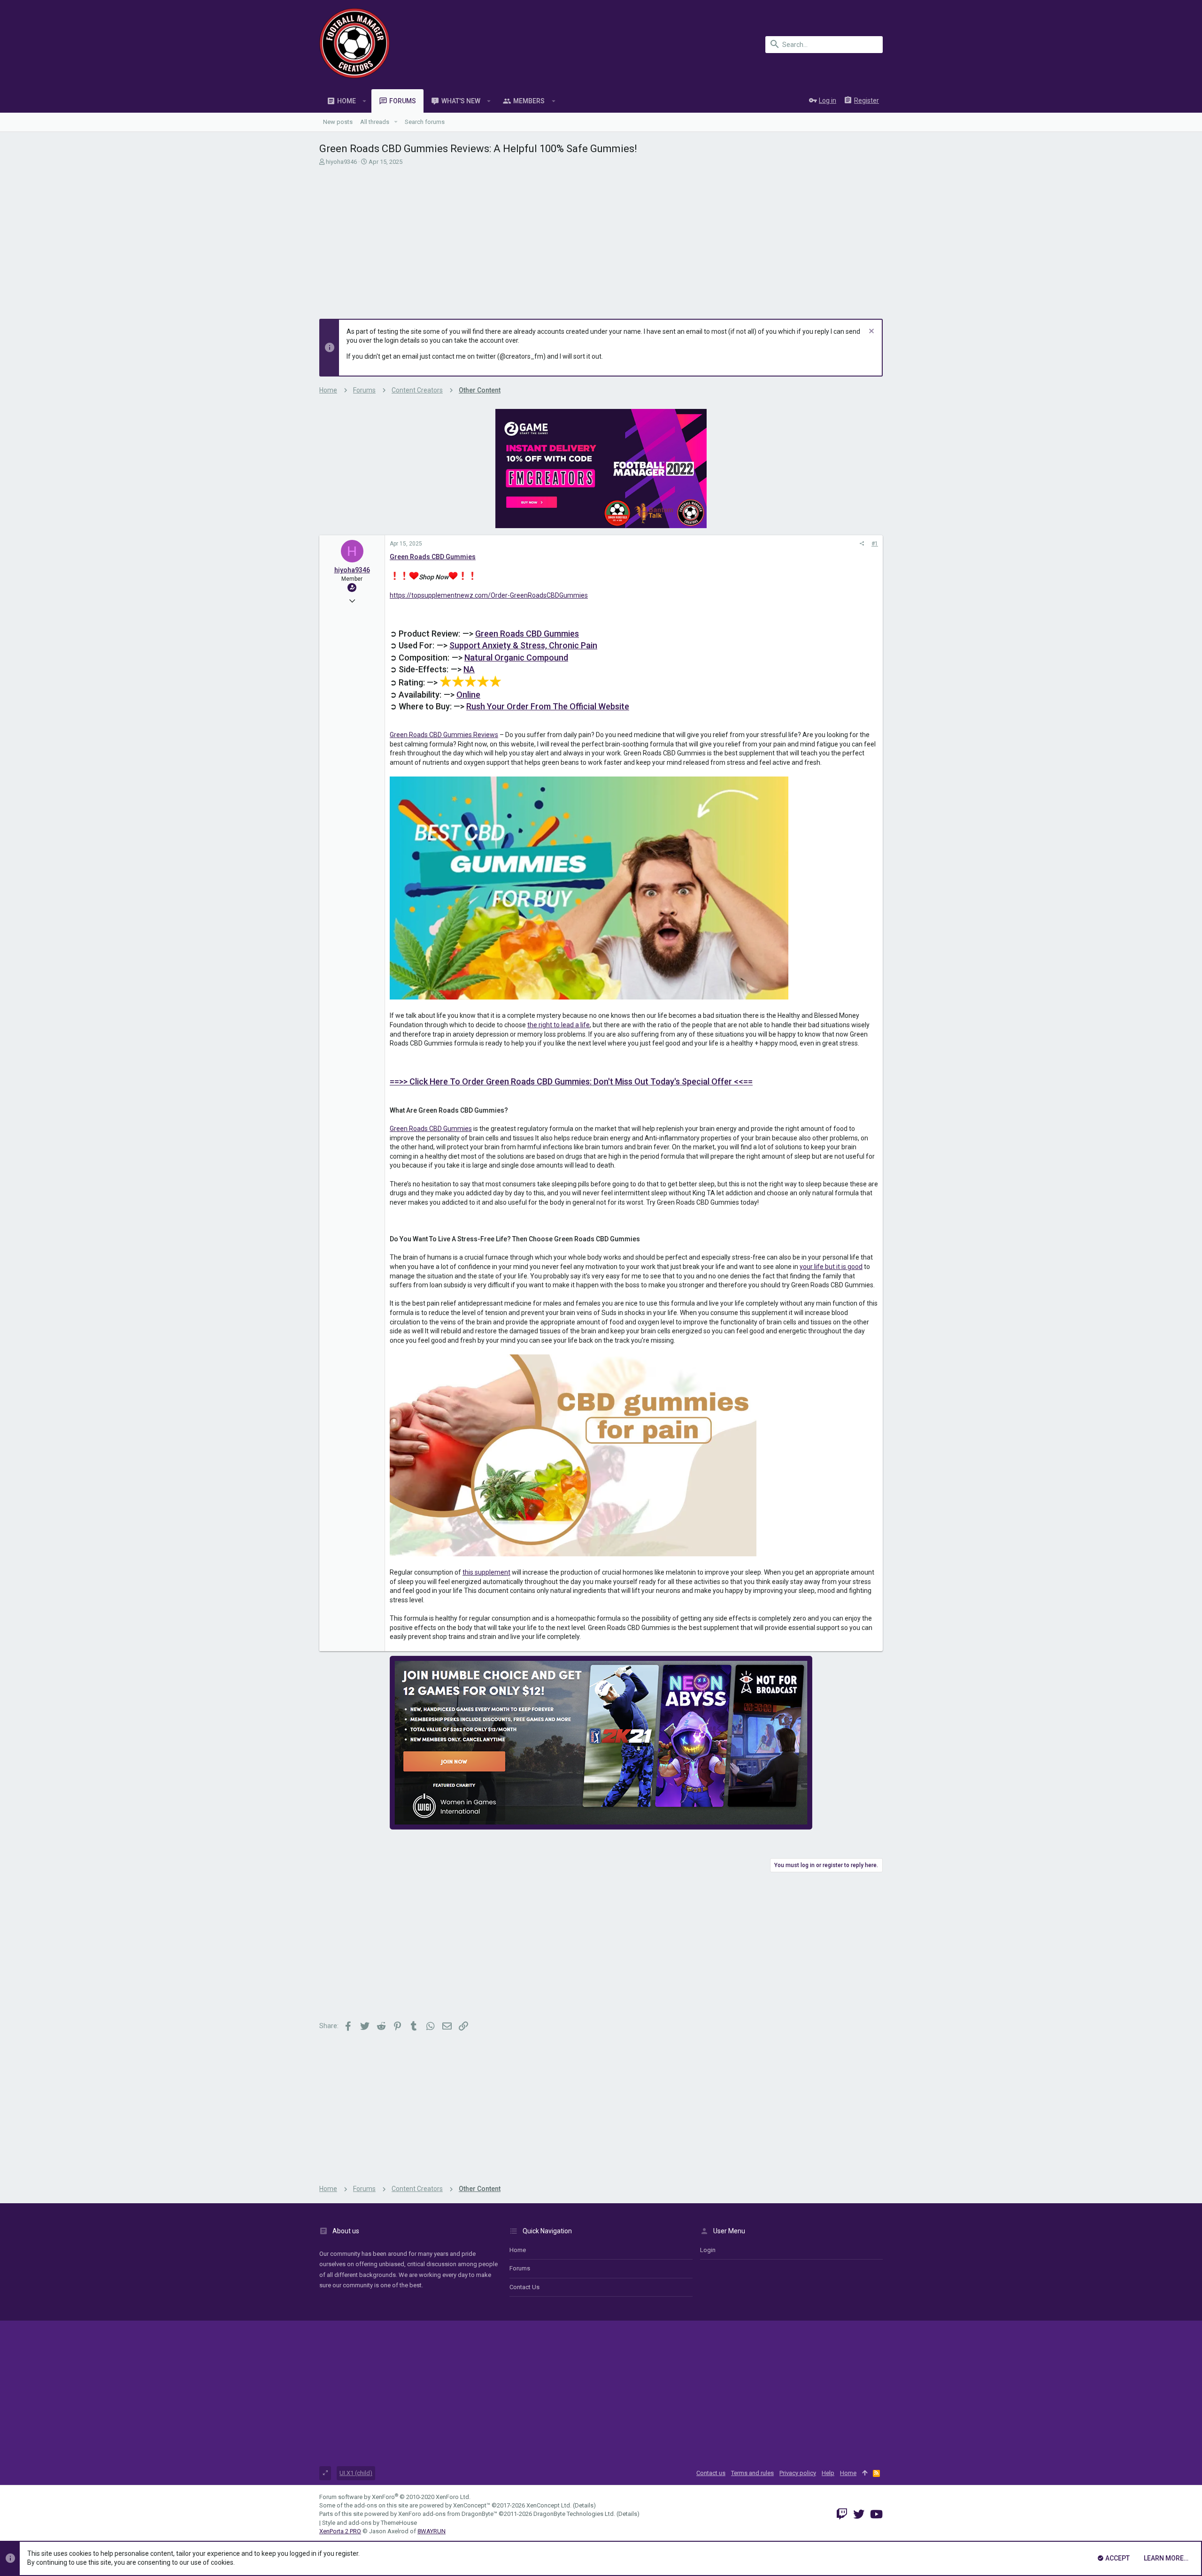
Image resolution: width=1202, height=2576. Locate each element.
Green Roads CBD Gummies (431, 1129)
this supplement (486, 1572)
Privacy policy (798, 2473)
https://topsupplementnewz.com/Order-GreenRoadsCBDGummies (489, 595)
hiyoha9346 (341, 162)
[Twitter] (859, 2514)
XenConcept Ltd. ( (551, 2505)
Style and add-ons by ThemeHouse (370, 2523)
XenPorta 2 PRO (340, 2531)
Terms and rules (752, 2473)
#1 (875, 544)
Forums (520, 2268)
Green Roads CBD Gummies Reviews (444, 735)
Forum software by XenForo (395, 2497)
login (708, 2250)
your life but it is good (831, 1267)
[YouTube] (876, 2514)
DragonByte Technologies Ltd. (574, 2514)
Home (518, 2250)
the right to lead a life (559, 1025)
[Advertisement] (600, 237)
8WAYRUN (431, 2531)
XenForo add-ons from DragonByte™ (448, 2514)
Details (584, 2505)
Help (828, 2473)
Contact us (524, 2287)
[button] (365, 101)
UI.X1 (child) (356, 2473)
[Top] (865, 2473)
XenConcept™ (472, 2505)
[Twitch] (842, 2514)
